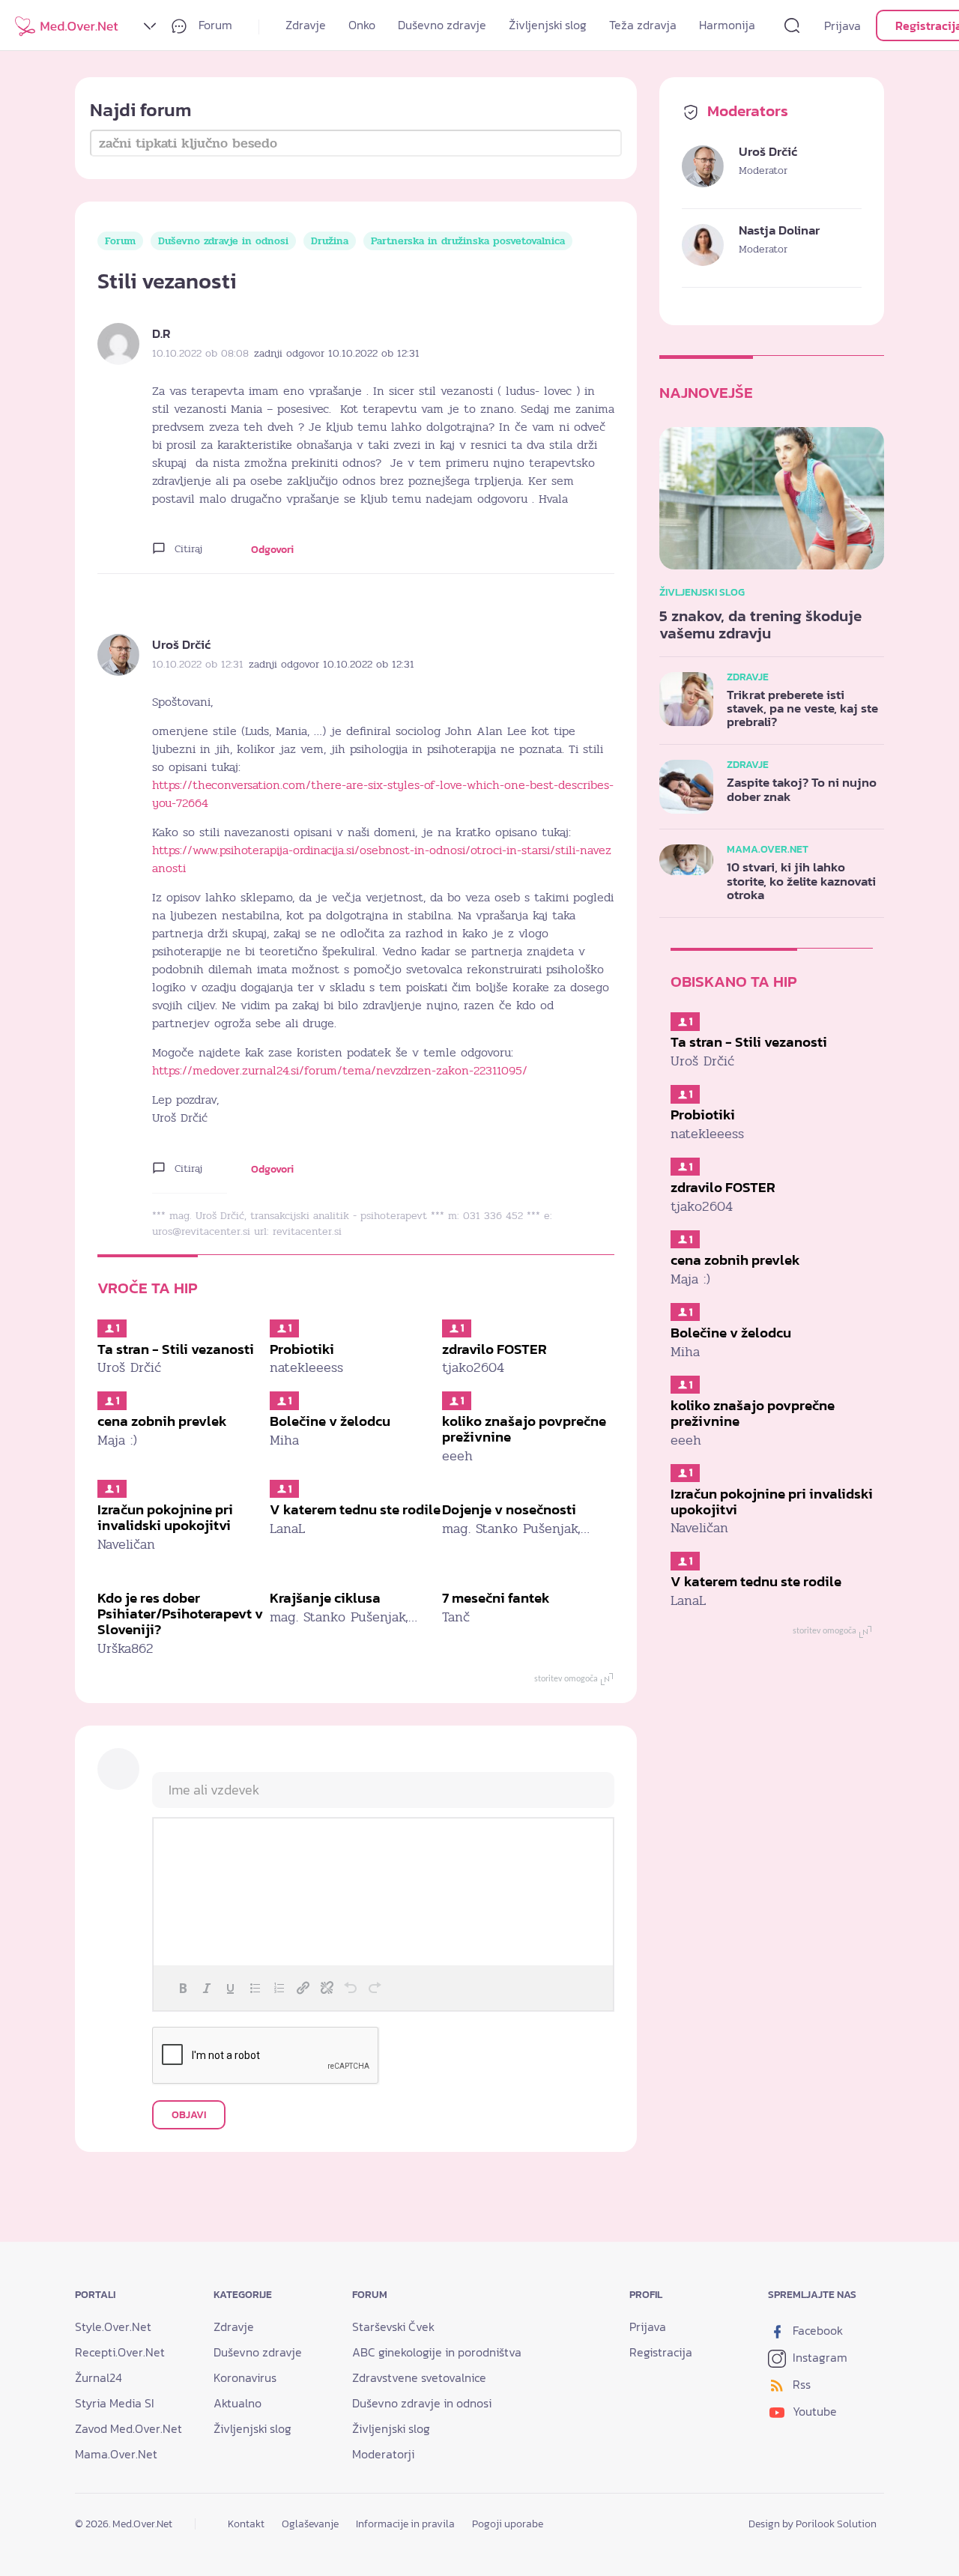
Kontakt (246, 2524)
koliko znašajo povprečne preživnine (524, 1429)
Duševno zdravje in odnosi (223, 241)
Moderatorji (383, 2454)
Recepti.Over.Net (120, 2352)
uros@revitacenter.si (201, 1231)
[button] (183, 1988)
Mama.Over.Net (116, 2454)
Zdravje (306, 25)
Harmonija (727, 25)
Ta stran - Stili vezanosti (176, 1349)
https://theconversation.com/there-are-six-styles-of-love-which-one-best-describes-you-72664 (383, 794)
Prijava (842, 25)
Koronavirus (245, 2377)
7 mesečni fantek (496, 1598)
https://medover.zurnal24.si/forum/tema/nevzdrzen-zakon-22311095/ (340, 1071)
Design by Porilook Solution (813, 2524)
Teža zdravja (643, 25)
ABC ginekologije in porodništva (437, 2352)
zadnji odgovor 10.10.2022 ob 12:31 (337, 353)
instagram (819, 2357)
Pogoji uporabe (508, 2524)
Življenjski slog (548, 25)
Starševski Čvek (393, 2326)
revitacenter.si (307, 1231)
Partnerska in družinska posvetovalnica (468, 241)
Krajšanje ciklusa (325, 1598)
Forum (214, 25)
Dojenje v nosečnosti (509, 1509)
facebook (816, 2330)
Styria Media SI (115, 2403)
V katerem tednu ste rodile (355, 1509)
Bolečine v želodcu (330, 1421)
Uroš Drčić (181, 645)
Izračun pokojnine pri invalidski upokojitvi (165, 1517)
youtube (813, 2411)
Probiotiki (302, 1349)
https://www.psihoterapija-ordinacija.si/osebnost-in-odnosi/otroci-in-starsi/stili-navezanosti (382, 859)
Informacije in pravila (405, 2524)
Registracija (661, 2352)
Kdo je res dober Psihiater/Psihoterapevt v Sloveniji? (180, 1614)
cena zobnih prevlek (162, 1421)
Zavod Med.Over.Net (128, 2428)
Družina (330, 241)
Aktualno (238, 2403)
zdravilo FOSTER (494, 1349)
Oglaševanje (310, 2524)
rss (800, 2384)
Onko (362, 25)
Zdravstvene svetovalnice (419, 2377)
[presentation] (183, 1988)
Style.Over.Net (113, 2326)
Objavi (189, 2115)
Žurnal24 (99, 2377)
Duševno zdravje (442, 25)
